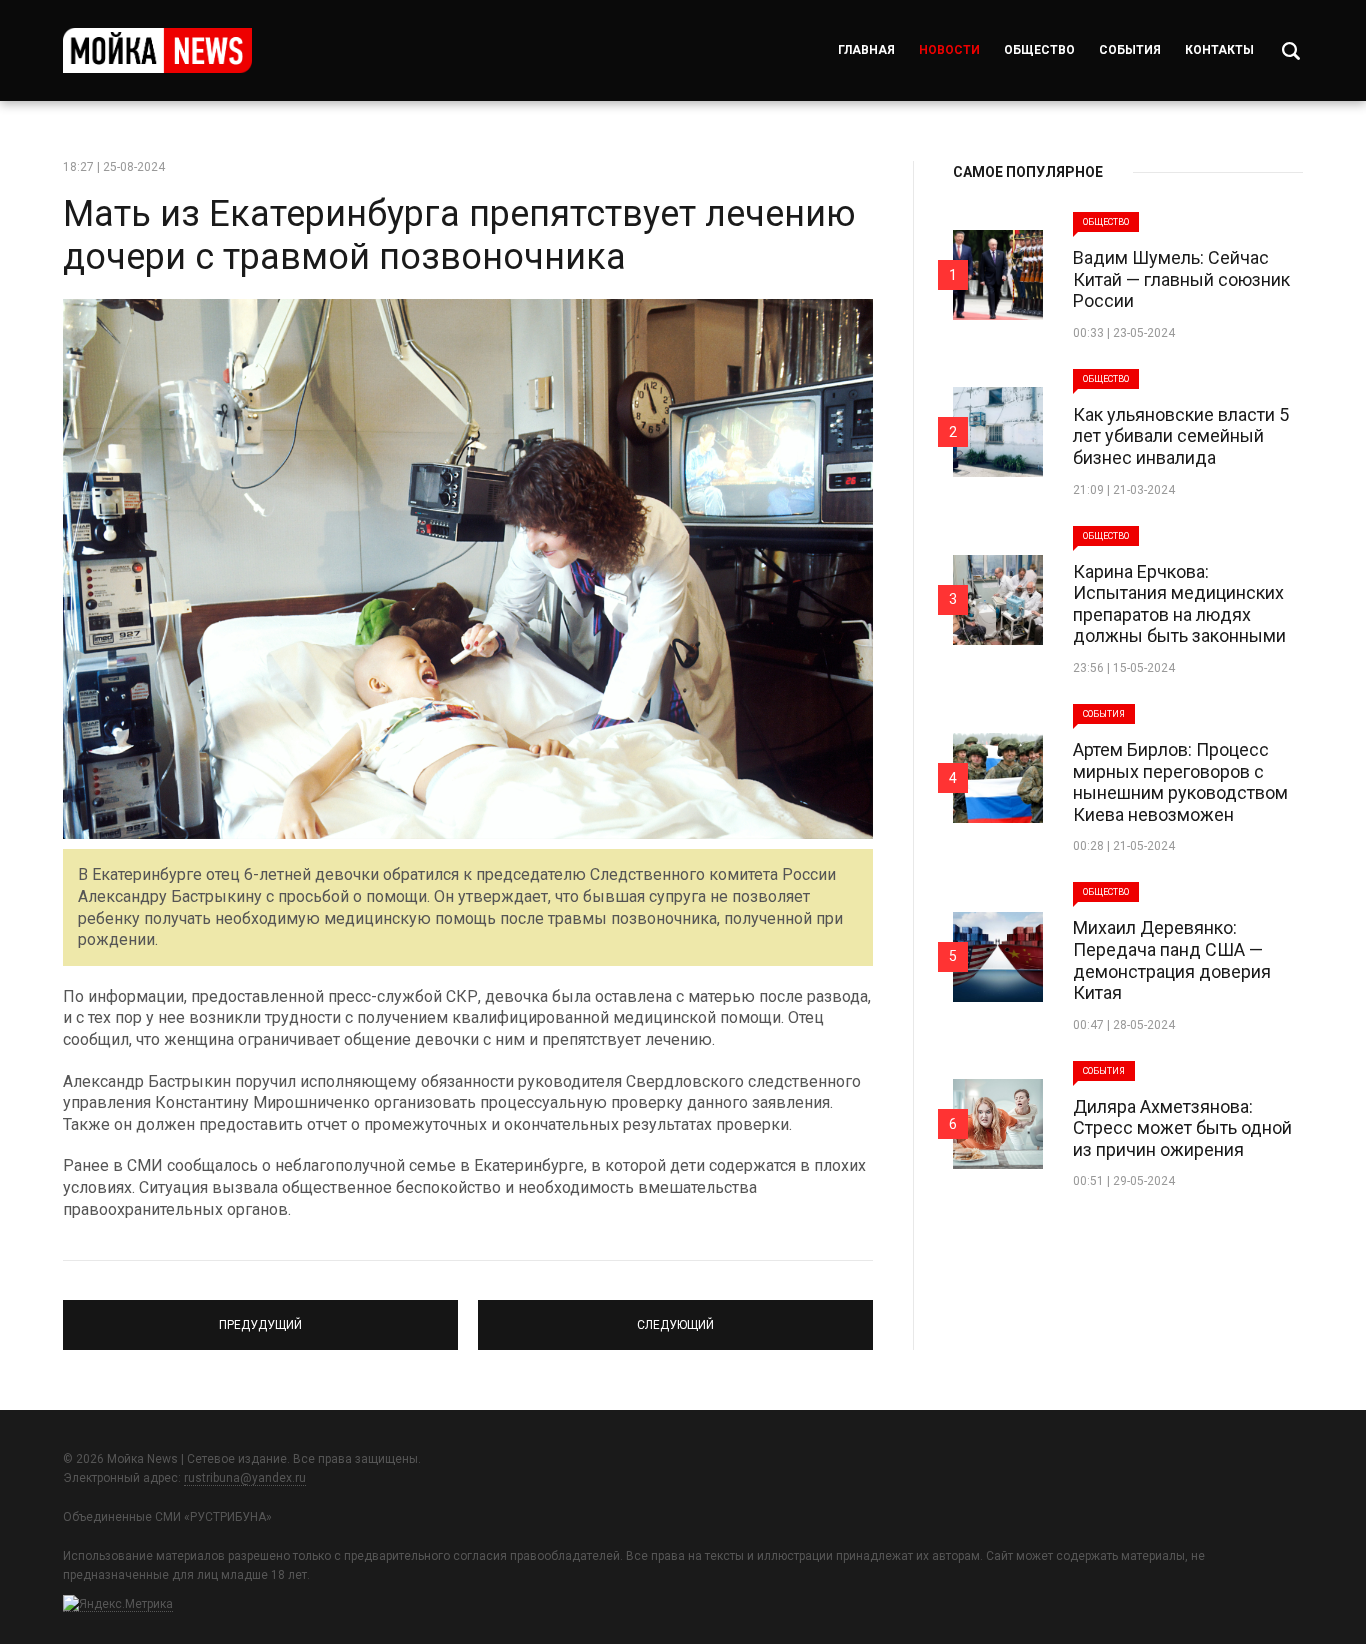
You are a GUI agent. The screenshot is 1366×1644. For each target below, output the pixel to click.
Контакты (1219, 50)
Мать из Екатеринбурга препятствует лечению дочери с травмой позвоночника (459, 235)
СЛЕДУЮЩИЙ (675, 1316)
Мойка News (157, 50)
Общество (1039, 50)
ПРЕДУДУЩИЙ (260, 1316)
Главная (866, 50)
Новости (949, 50)
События (1130, 50)
